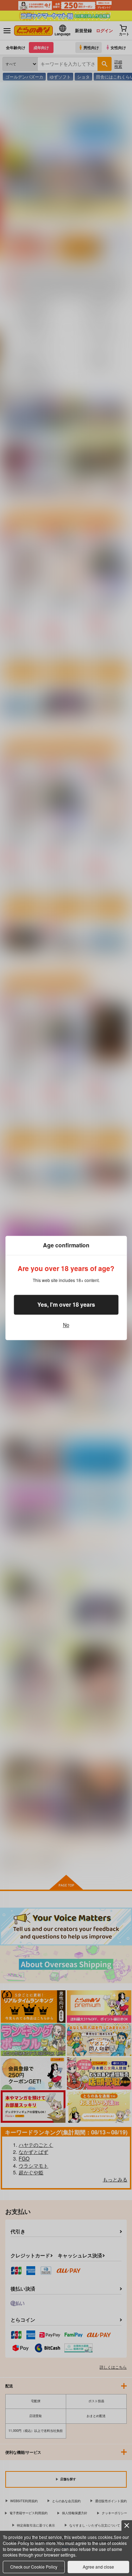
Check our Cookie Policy (34, 2567)
